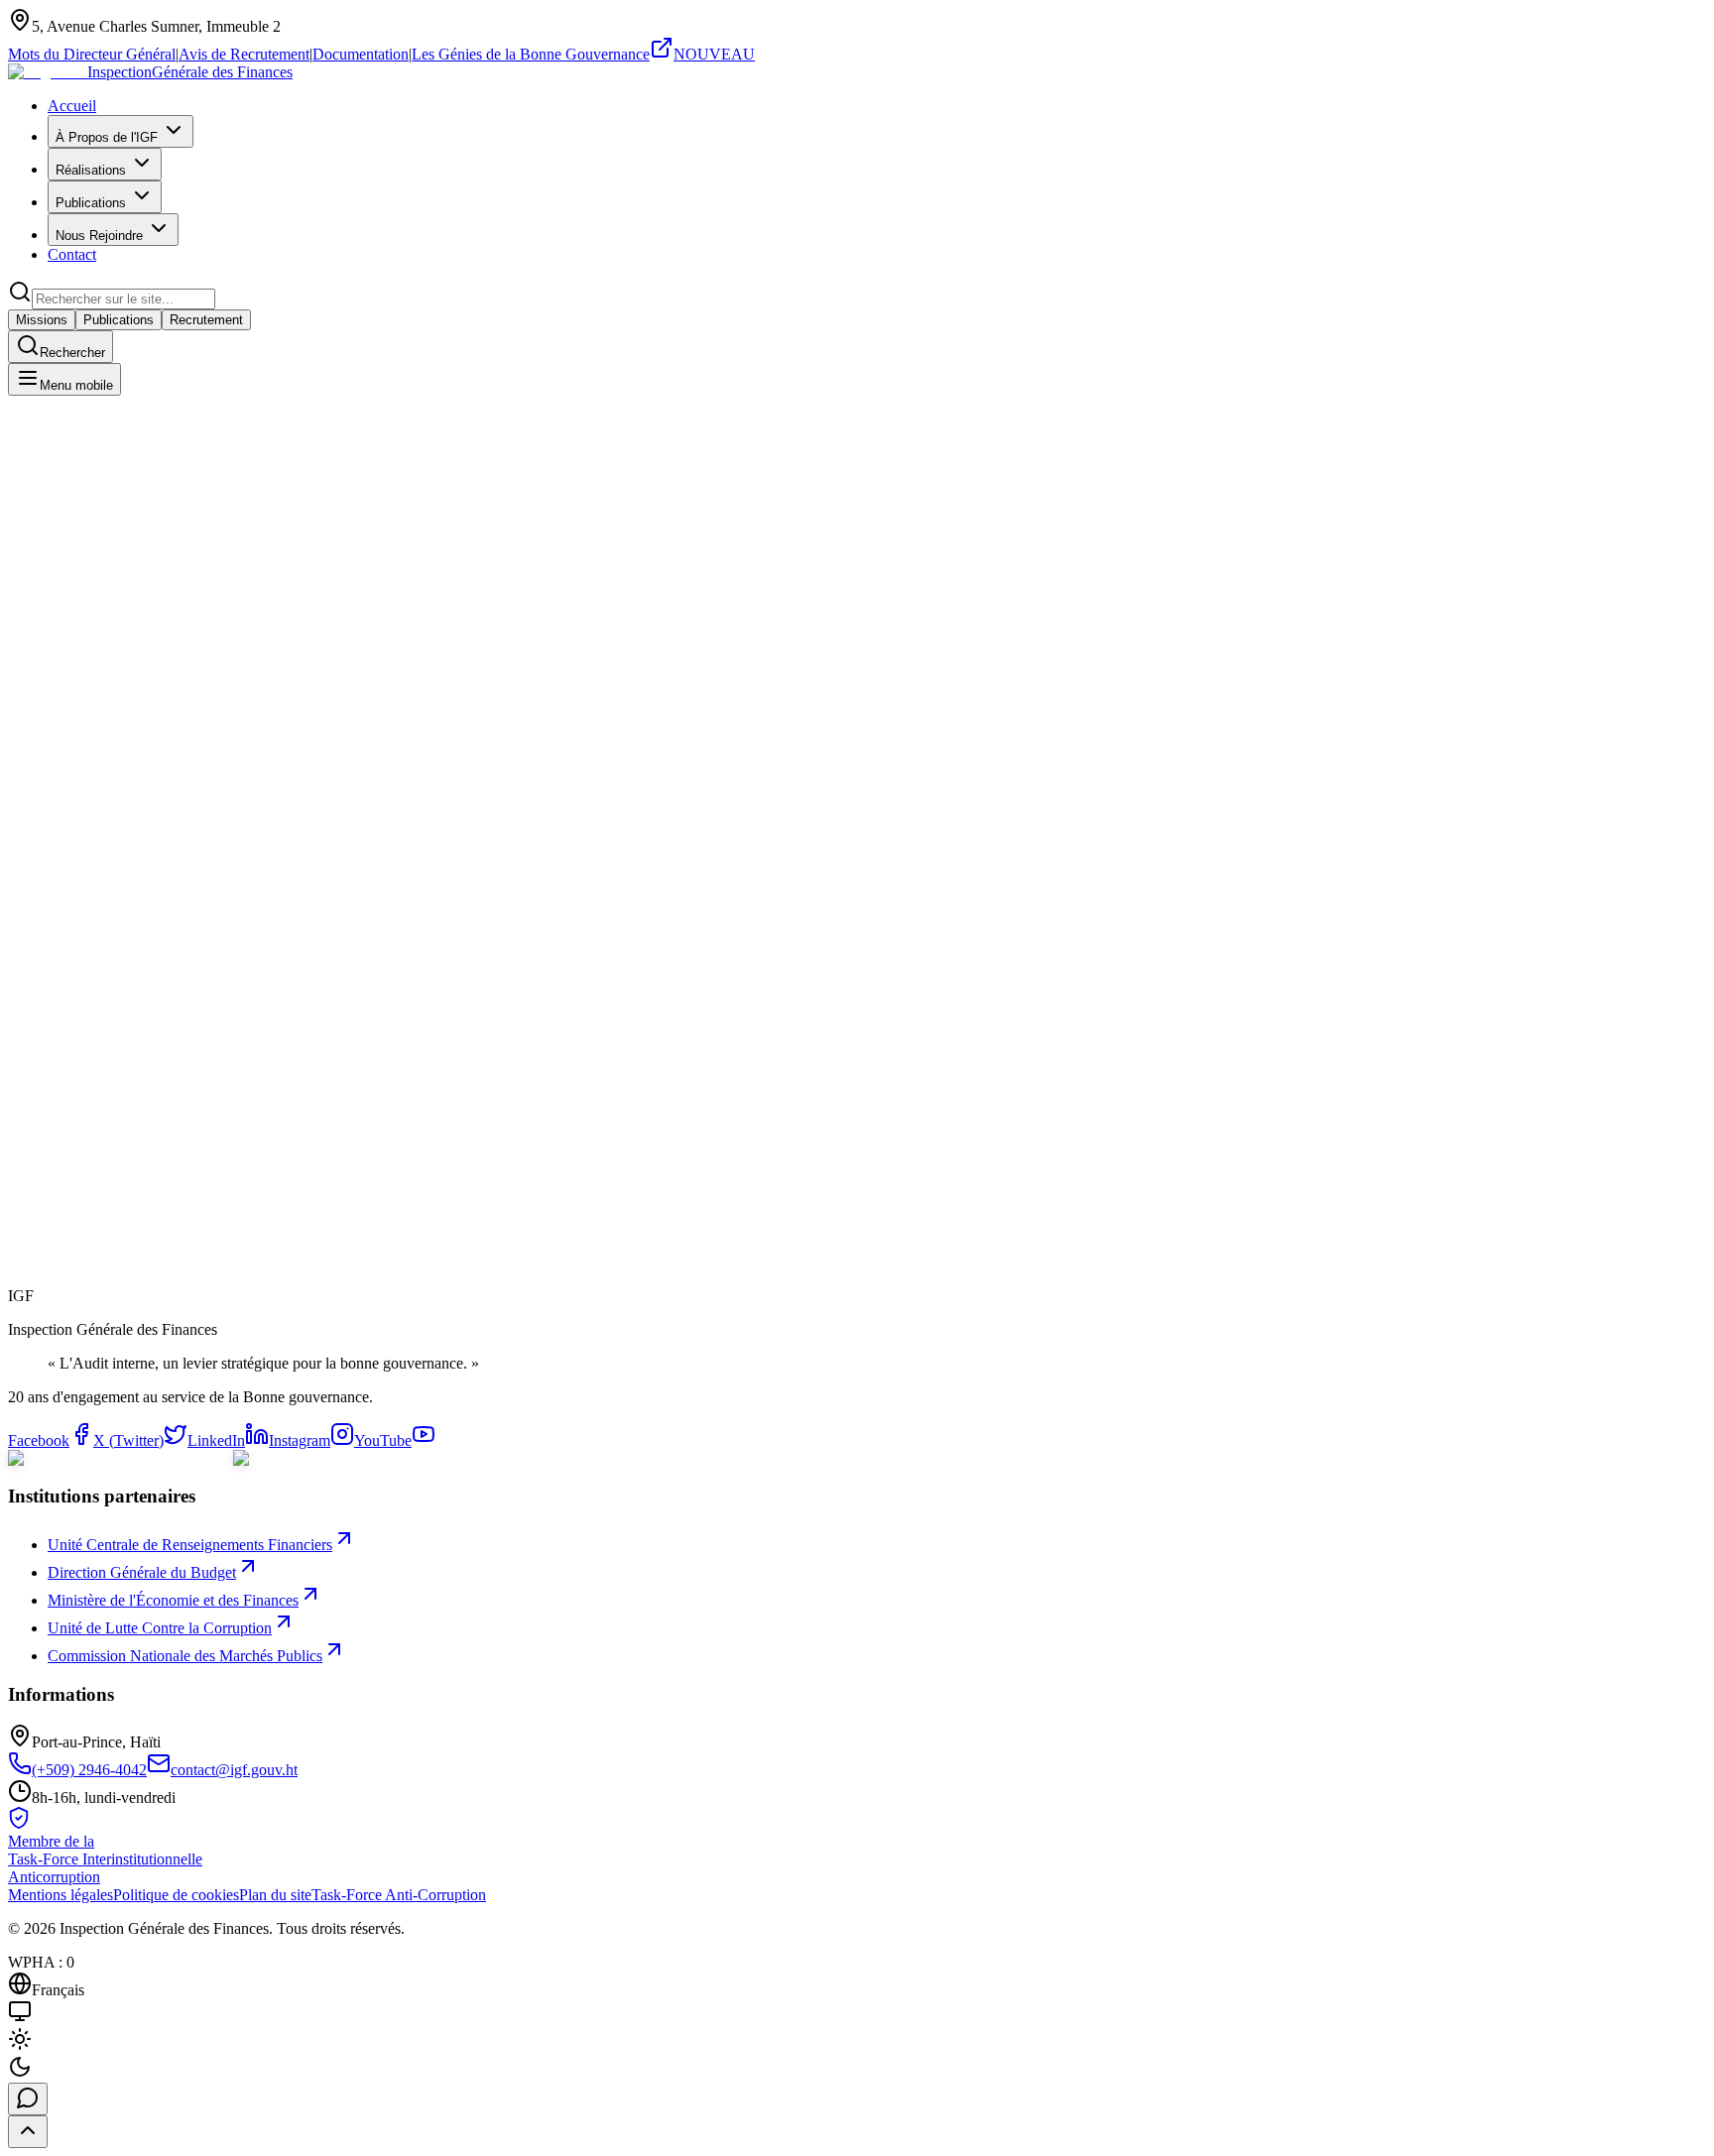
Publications (91, 203)
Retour (51, 1311)
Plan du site (275, 1895)
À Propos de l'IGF (107, 137)
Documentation (361, 54)
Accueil (72, 106)
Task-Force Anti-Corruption (399, 1895)
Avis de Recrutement (244, 54)
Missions (42, 320)
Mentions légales (61, 1895)
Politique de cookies (176, 1895)
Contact (72, 254)
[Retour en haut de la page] (28, 2132)
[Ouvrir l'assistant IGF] (28, 2099)
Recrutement (206, 320)
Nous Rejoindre (99, 236)
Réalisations (91, 170)
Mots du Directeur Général (92, 54)
